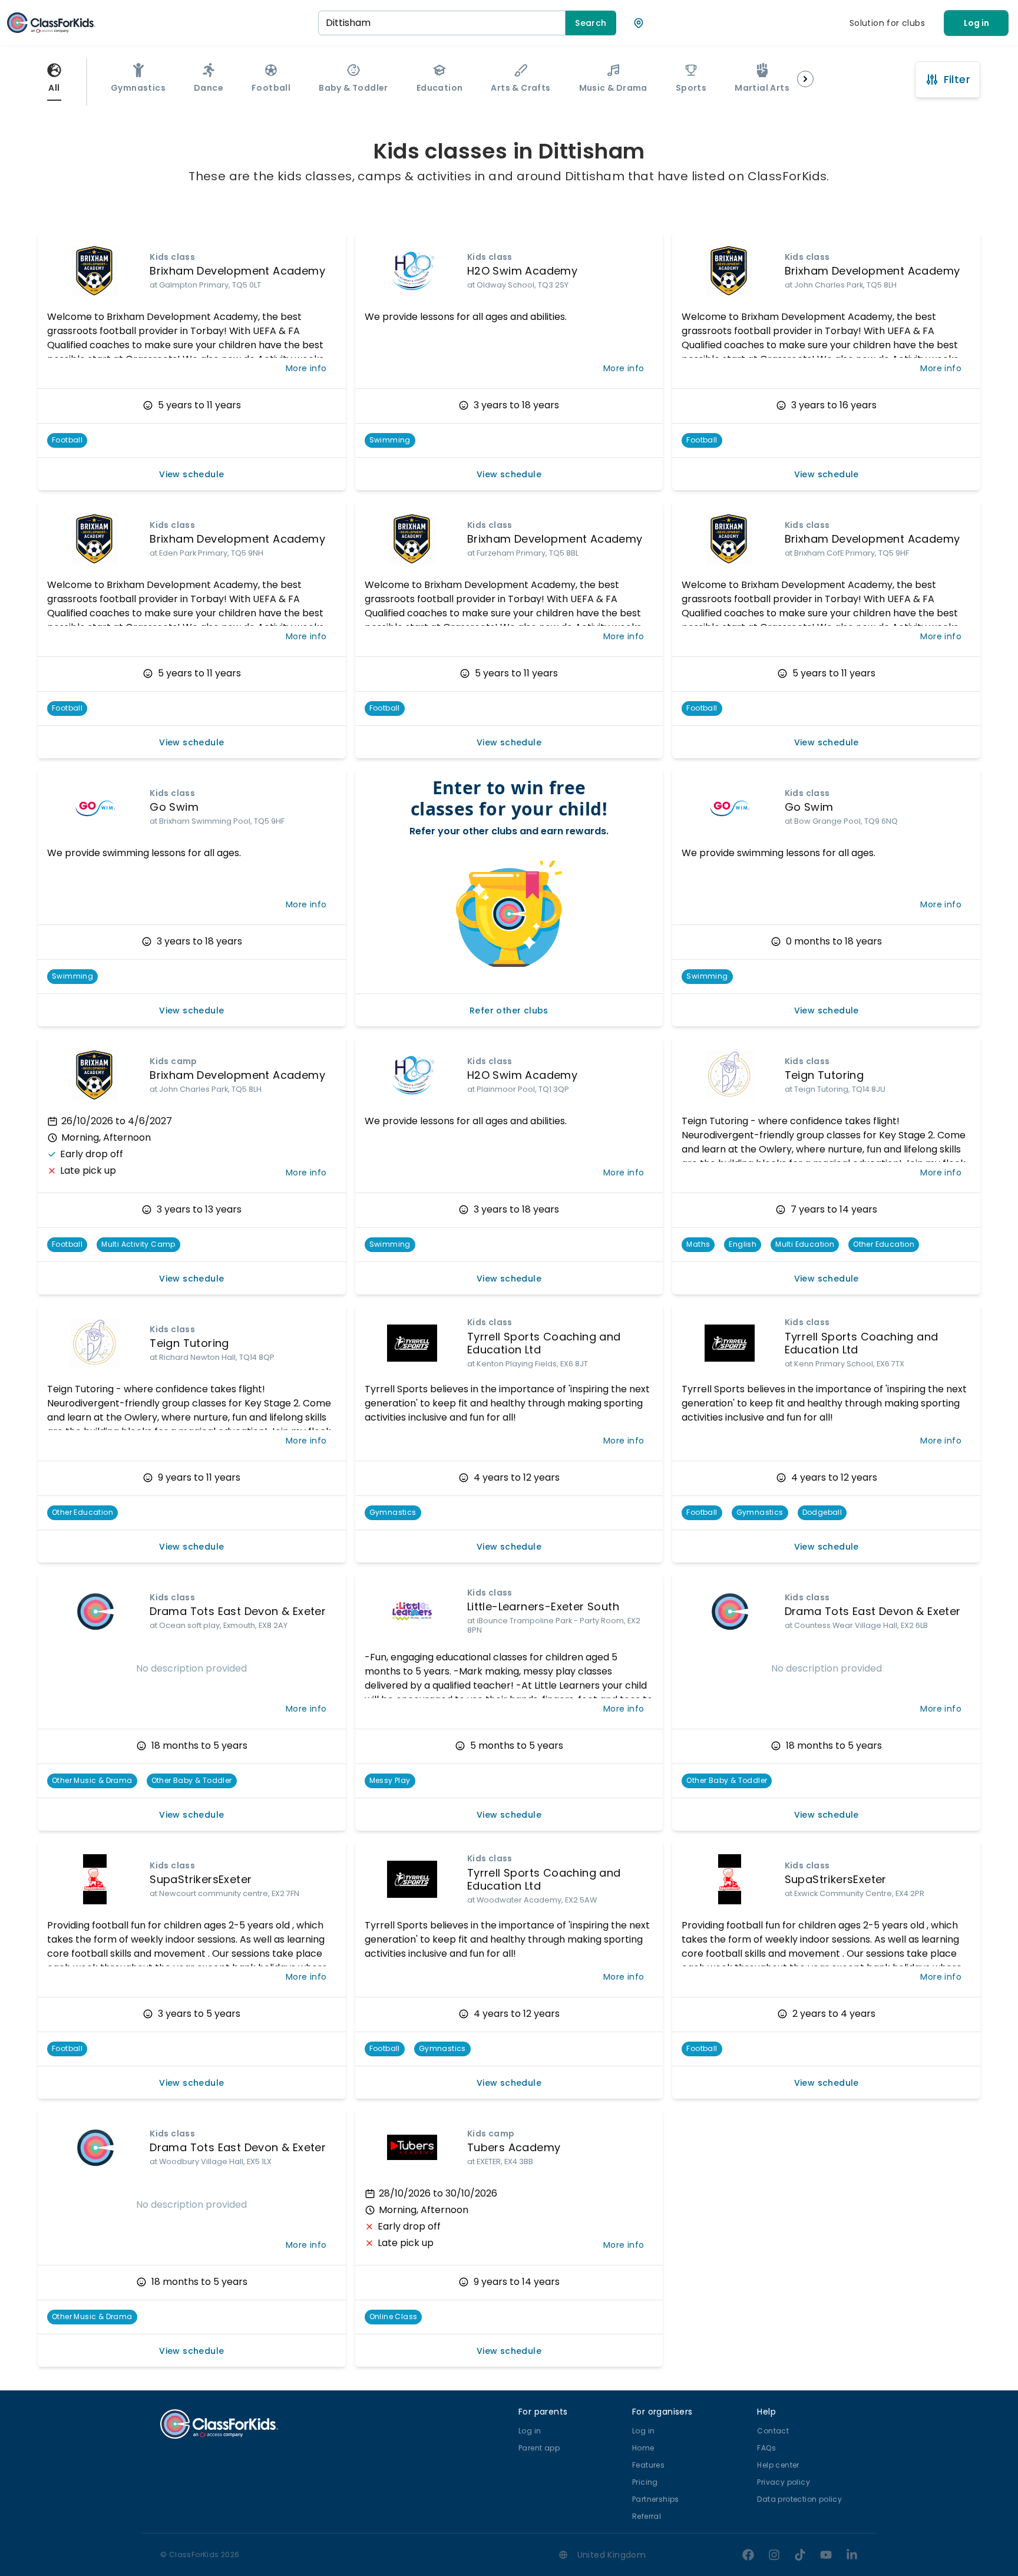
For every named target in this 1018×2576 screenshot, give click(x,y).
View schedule (191, 474)
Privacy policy (784, 2482)
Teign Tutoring (824, 1075)
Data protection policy (799, 2499)
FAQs (766, 2448)
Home (643, 2448)
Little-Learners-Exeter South (543, 1606)
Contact (773, 2431)
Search (591, 23)
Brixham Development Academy (237, 271)
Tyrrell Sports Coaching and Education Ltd (544, 1343)
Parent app (539, 2448)
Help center (778, 2465)
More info (306, 368)
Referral (647, 2516)
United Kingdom (612, 2555)
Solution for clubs (887, 23)
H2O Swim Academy (522, 271)
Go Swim (174, 807)
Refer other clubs (509, 1010)
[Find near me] (639, 23)
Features (648, 2465)
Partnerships (656, 2499)
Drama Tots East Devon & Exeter (238, 1611)
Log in (976, 23)
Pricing (645, 2482)
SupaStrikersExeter (201, 1879)
